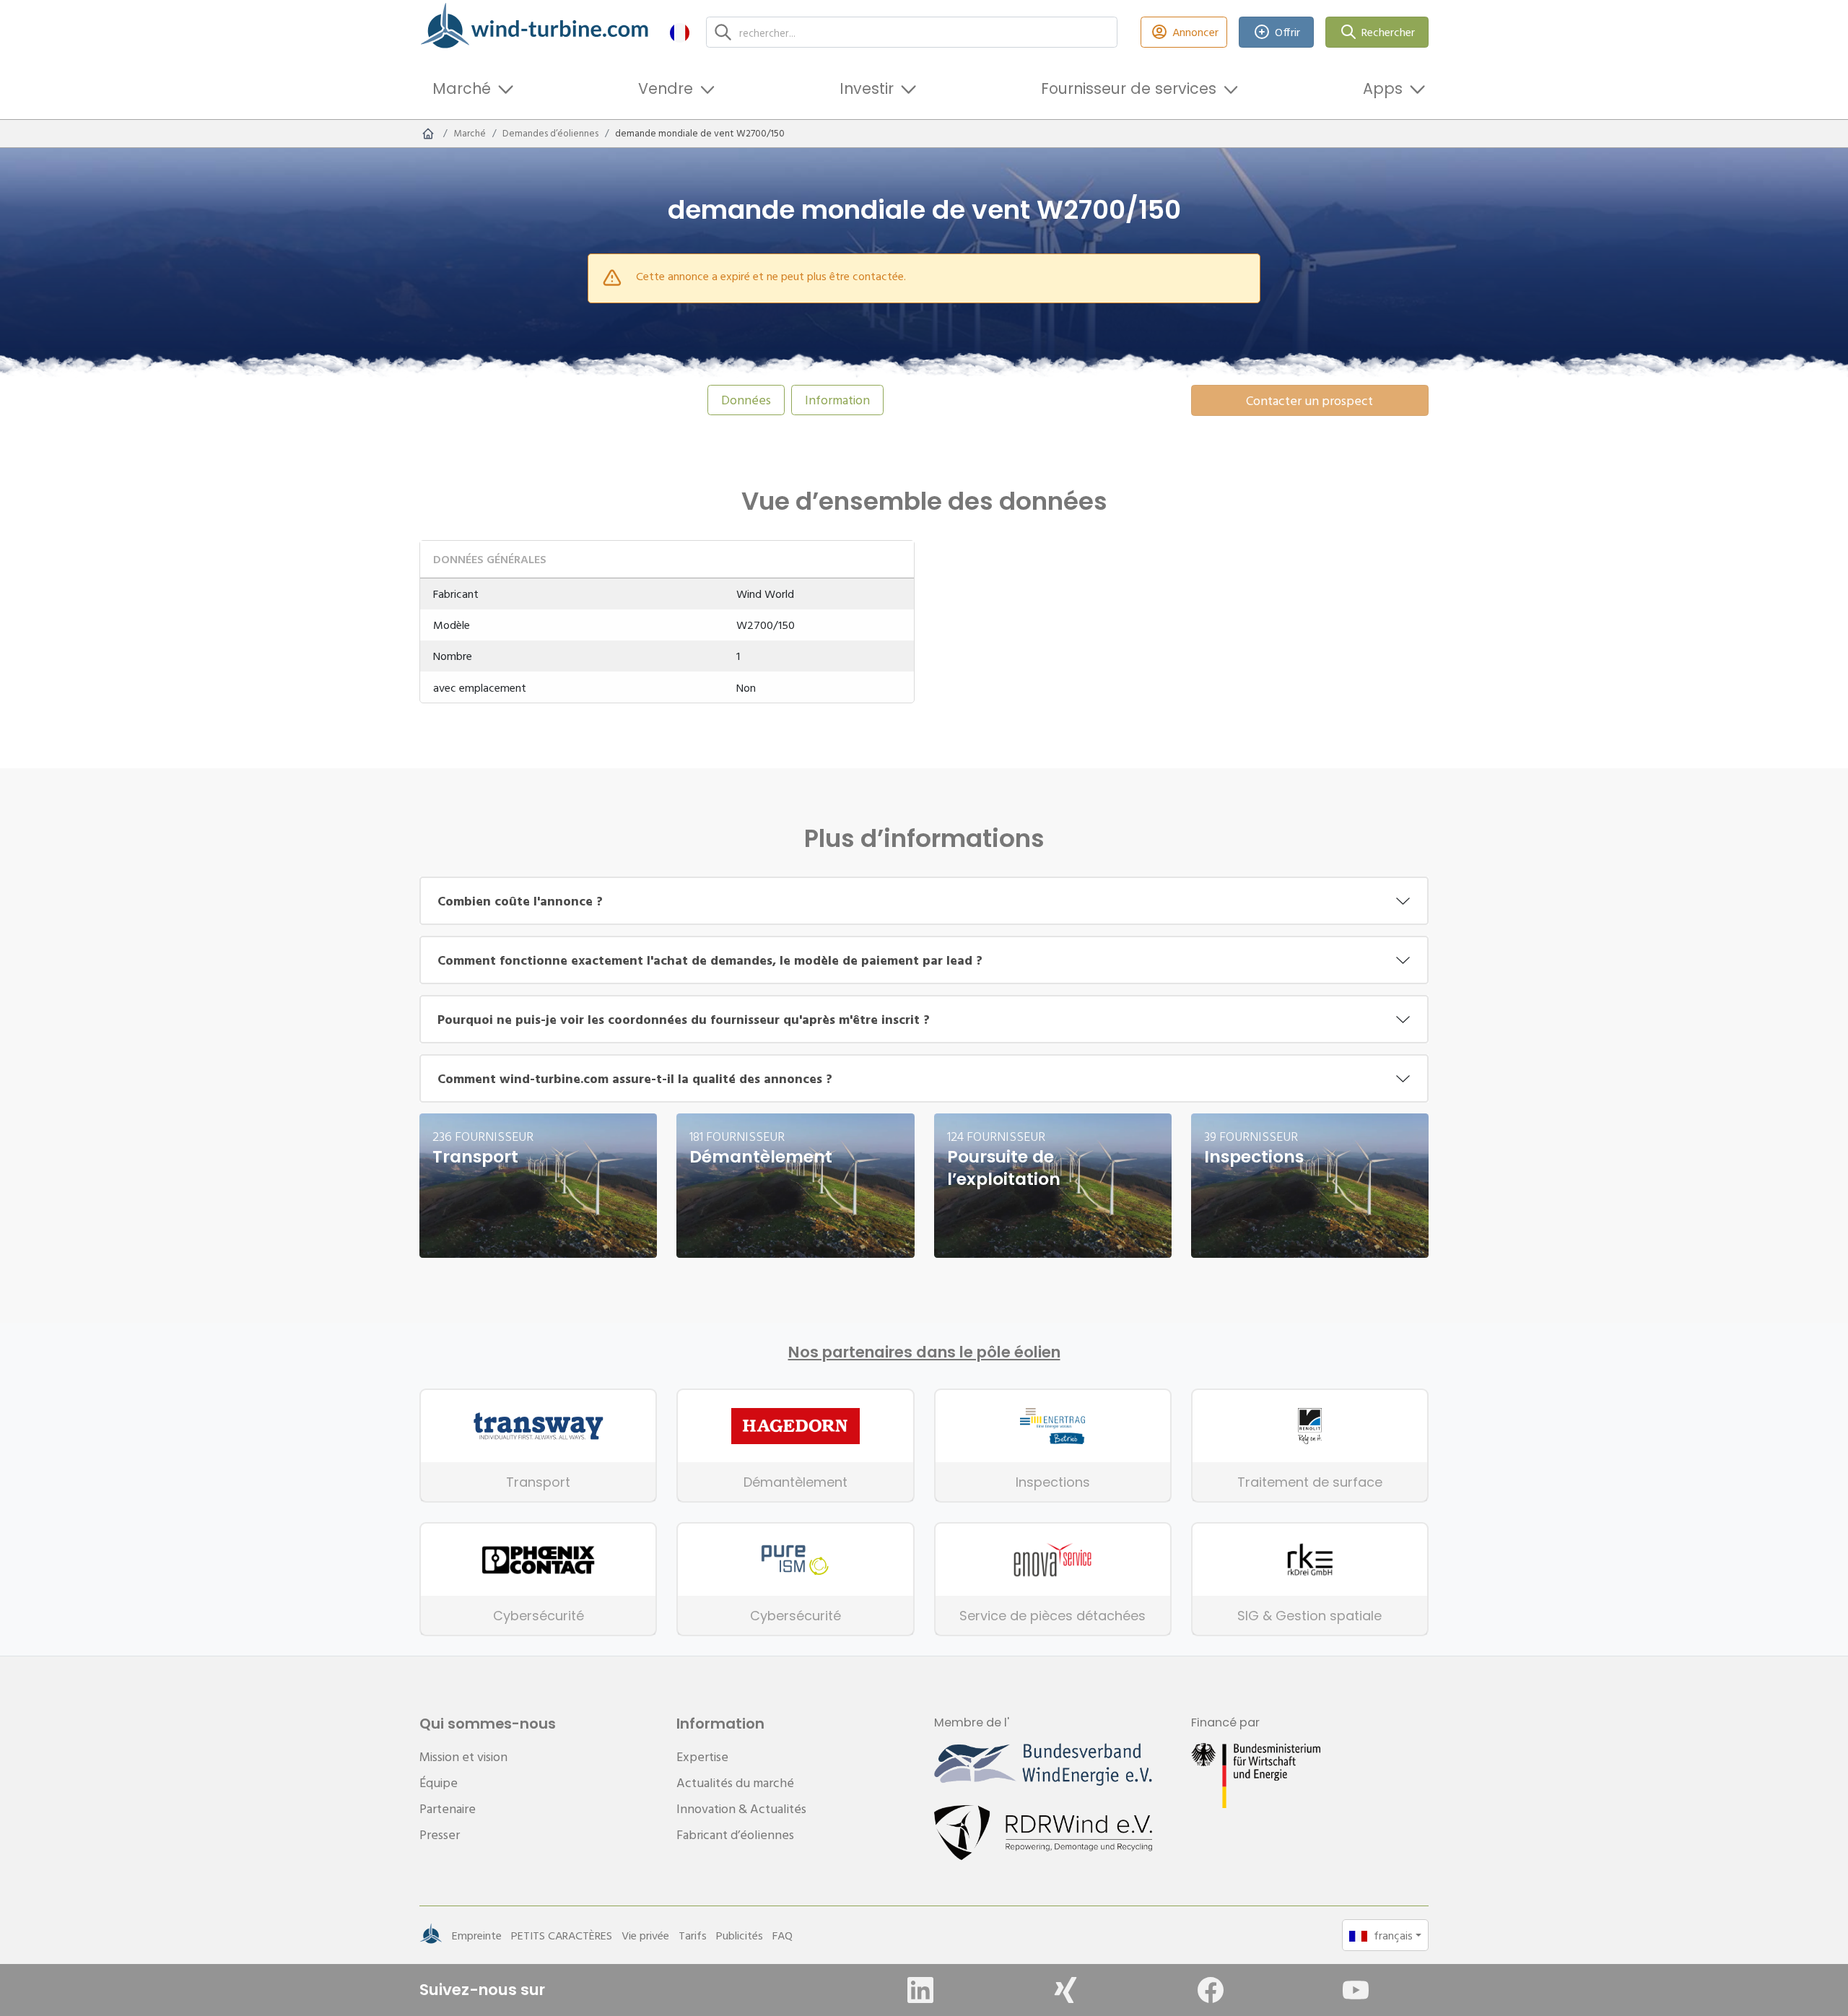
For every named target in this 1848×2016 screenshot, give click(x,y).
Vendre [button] (666, 88)
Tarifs (693, 1935)
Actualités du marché (735, 1782)
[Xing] (1065, 1990)
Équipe (439, 1782)
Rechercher (1388, 32)
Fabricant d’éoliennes (735, 1834)
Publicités (740, 1935)
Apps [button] (1383, 88)
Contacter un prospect (1309, 400)
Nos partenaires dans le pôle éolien (924, 1352)
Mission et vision (463, 1756)
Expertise (702, 1756)
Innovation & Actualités (741, 1808)
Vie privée (645, 1935)
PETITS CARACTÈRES (562, 1935)
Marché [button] (462, 88)
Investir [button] (867, 88)
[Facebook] (1211, 1990)
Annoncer (1195, 32)
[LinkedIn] (920, 1990)
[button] (680, 32)
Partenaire (448, 1808)
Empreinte (477, 1935)
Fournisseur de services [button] (1129, 88)
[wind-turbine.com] (428, 134)
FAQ (783, 1935)
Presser (440, 1834)
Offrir (1287, 32)
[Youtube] (1356, 1990)
